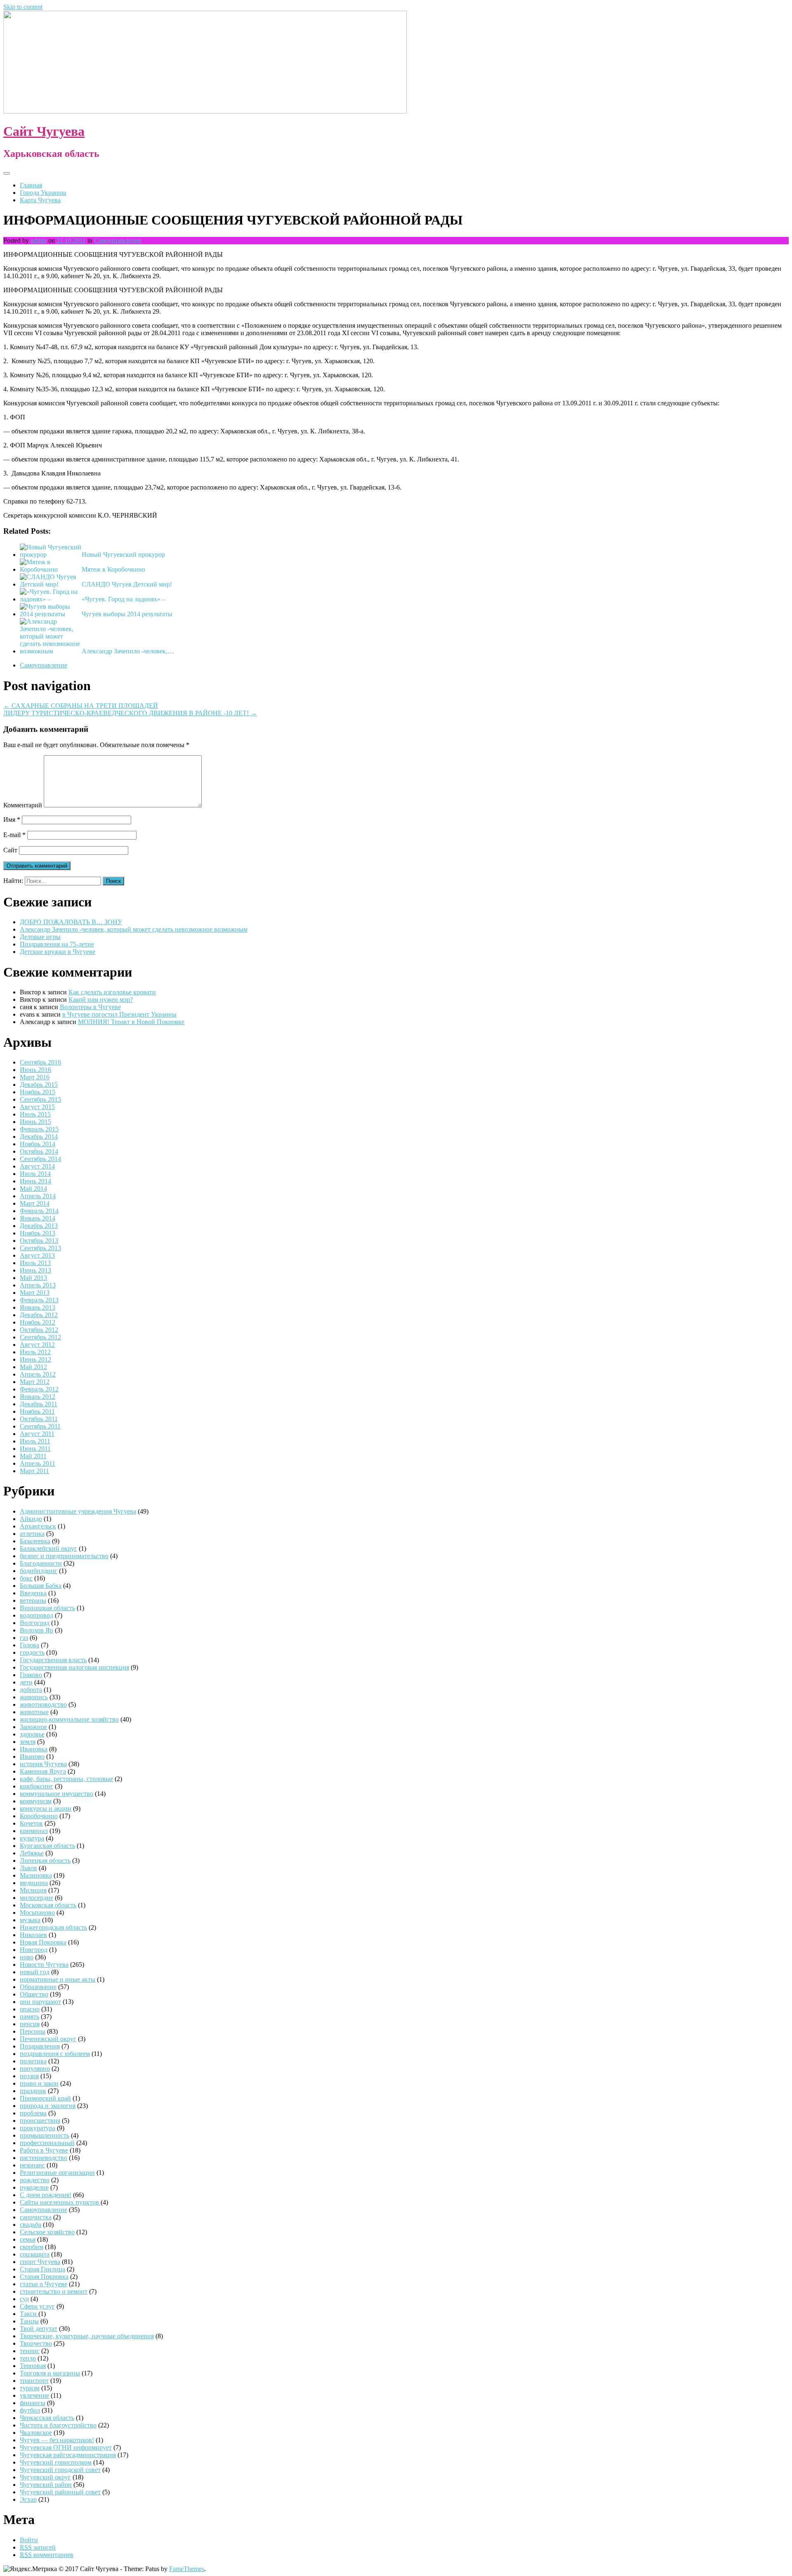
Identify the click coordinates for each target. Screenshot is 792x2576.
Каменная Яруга (43, 1771)
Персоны (33, 2031)
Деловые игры (40, 937)
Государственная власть (53, 1660)
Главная (31, 185)
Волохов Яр (37, 1630)
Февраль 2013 (39, 1300)
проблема (33, 2113)
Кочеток (31, 1823)
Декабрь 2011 (39, 1404)
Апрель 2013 (38, 1285)
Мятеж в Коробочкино (113, 569)
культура (32, 1838)
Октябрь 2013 (39, 1241)
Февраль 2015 (39, 1129)
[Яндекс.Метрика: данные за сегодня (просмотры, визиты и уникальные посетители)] (30, 2569)
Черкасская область (47, 2418)
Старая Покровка (44, 2277)
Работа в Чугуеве (44, 2150)
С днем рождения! (46, 2195)
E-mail (14, 835)
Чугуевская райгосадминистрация (68, 2455)
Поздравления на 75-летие (57, 944)
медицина (34, 1883)
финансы (33, 2403)
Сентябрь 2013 (40, 1248)
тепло (28, 2358)
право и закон (39, 2083)
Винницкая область (47, 1608)
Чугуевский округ (45, 2477)
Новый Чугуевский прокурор (123, 555)
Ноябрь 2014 (38, 1144)
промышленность (45, 2135)
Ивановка (34, 1749)
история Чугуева (43, 1764)
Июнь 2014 (35, 1181)
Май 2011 (33, 1456)
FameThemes (187, 2569)
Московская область (48, 1905)
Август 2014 (37, 1166)
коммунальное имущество (57, 1794)
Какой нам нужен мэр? (101, 999)
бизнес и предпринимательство (64, 1556)
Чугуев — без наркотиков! (57, 2440)
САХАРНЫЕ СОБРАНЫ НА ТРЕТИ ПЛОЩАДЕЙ (81, 706)
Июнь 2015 (35, 1122)
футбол (30, 2410)
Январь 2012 (38, 1397)
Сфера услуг (37, 2306)
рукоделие (34, 2187)
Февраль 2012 (39, 1389)
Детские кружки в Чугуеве (58, 952)
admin (39, 240)
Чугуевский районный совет (60, 2492)
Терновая (33, 2366)
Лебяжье (32, 1853)
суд (24, 2299)
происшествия (40, 2121)
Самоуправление (118, 240)
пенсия (30, 2024)
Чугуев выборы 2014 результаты (127, 614)
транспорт (34, 2381)
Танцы (29, 2321)
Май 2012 (33, 1367)
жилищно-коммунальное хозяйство (69, 1719)
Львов (28, 1868)
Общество (34, 1994)
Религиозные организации (57, 2173)
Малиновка (36, 1875)
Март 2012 (35, 1382)
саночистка (36, 2217)
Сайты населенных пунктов (60, 2202)
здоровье (32, 1734)
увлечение (34, 2395)
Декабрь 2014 (39, 1137)
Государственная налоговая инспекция (74, 1667)
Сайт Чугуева (44, 131)
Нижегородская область (53, 1927)
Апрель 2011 (38, 1463)
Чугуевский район (46, 2485)
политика (33, 2061)
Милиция (33, 1890)
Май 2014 (33, 1189)
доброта (31, 1690)
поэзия (29, 2076)
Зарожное (33, 1727)
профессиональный (47, 2143)
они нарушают (40, 2002)
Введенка (33, 1593)
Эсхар (28, 2499)
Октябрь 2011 (39, 1419)
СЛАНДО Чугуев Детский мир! (127, 584)
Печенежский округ (48, 2039)
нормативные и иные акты (58, 1979)
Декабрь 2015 (39, 1085)
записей (38, 2547)
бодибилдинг (39, 1571)
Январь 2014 (38, 1218)
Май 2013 (33, 1278)
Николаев (33, 1935)
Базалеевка (35, 1541)
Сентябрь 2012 (40, 1337)
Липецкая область (45, 1860)
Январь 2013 (38, 1307)
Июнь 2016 (35, 1070)
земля (28, 1742)
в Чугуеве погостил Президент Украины (119, 1014)
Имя (12, 820)
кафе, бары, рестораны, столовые (66, 1779)
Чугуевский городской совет (60, 2470)
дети (26, 1682)
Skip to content (23, 7)
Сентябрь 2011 (40, 1426)
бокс (26, 1578)
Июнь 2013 (35, 1270)
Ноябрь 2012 (38, 1322)
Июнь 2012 (35, 1359)
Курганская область (47, 1846)
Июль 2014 (35, 1174)
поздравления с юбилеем (55, 2054)
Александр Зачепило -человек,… (128, 651)
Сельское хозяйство (47, 2232)
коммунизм (36, 1801)
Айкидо (31, 1519)
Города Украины (43, 193)
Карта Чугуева (40, 200)
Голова (29, 1645)
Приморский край (45, 2098)
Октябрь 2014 (39, 1151)
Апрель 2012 (38, 1374)
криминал (34, 1831)
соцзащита (35, 2254)
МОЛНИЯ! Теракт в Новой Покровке (131, 1022)
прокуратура (38, 2128)
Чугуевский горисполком (56, 2462)
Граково (31, 1675)
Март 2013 (35, 1293)
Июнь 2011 (35, 1449)
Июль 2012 (35, 1352)
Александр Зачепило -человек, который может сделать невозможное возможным (134, 929)
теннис (30, 2351)
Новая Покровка (43, 1942)
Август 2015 (37, 1107)
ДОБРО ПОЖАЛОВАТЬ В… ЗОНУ (71, 922)
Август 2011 (37, 1434)
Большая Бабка (41, 1586)
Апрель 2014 (38, 1196)
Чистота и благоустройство (58, 2425)
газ (24, 1638)
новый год (35, 1972)
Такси (29, 2314)
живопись (34, 1697)
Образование (38, 1987)
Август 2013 (37, 1255)
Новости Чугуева (44, 1965)
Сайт (10, 850)
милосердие (37, 1898)
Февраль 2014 (39, 1211)
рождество (35, 2180)
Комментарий (23, 805)
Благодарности (41, 1563)
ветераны (33, 1600)
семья (28, 2239)
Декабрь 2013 (39, 1226)
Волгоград (35, 1623)
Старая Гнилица (42, 2269)
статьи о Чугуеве (44, 2284)
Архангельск (38, 1526)
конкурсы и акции (46, 1808)
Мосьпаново (37, 1912)
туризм (30, 2388)
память (29, 2017)
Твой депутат (39, 2329)
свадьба (31, 2225)
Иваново (32, 1756)
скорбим (32, 2247)
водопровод (37, 1615)
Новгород (34, 1950)
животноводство (43, 1704)
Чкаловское (36, 2433)
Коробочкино (39, 1816)
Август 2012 (37, 1345)
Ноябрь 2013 (38, 1233)
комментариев (47, 2555)
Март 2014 (35, 1203)
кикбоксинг (37, 1786)
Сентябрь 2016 (40, 1062)
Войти (29, 2540)
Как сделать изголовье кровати (112, 992)
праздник (33, 2091)
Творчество (36, 2343)
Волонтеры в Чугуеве (90, 1007)
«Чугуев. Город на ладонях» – (124, 599)
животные (34, 1712)
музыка (30, 1920)
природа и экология (48, 2106)
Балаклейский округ (48, 1548)
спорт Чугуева (40, 2262)
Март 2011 (34, 1471)
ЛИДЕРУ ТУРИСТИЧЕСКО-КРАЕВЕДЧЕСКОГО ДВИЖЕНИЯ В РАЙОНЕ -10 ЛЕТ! (130, 713)
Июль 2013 (35, 1263)
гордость (32, 1652)
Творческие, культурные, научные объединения (87, 2336)
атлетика (32, 1534)
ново (27, 1957)
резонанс (32, 2165)
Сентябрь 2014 (40, 1159)
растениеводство (44, 2158)
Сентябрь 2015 (40, 1099)
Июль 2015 (35, 1114)
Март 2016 (35, 1077)
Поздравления (40, 2046)
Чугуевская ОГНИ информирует (66, 2447)
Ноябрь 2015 (38, 1092)
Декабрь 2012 (39, 1315)
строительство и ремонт (54, 2291)
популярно (35, 2069)
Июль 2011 (35, 1441)
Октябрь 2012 (39, 1330)
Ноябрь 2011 (37, 1411)
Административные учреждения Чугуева (78, 1511)
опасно (30, 2009)
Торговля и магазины (50, 2373)
